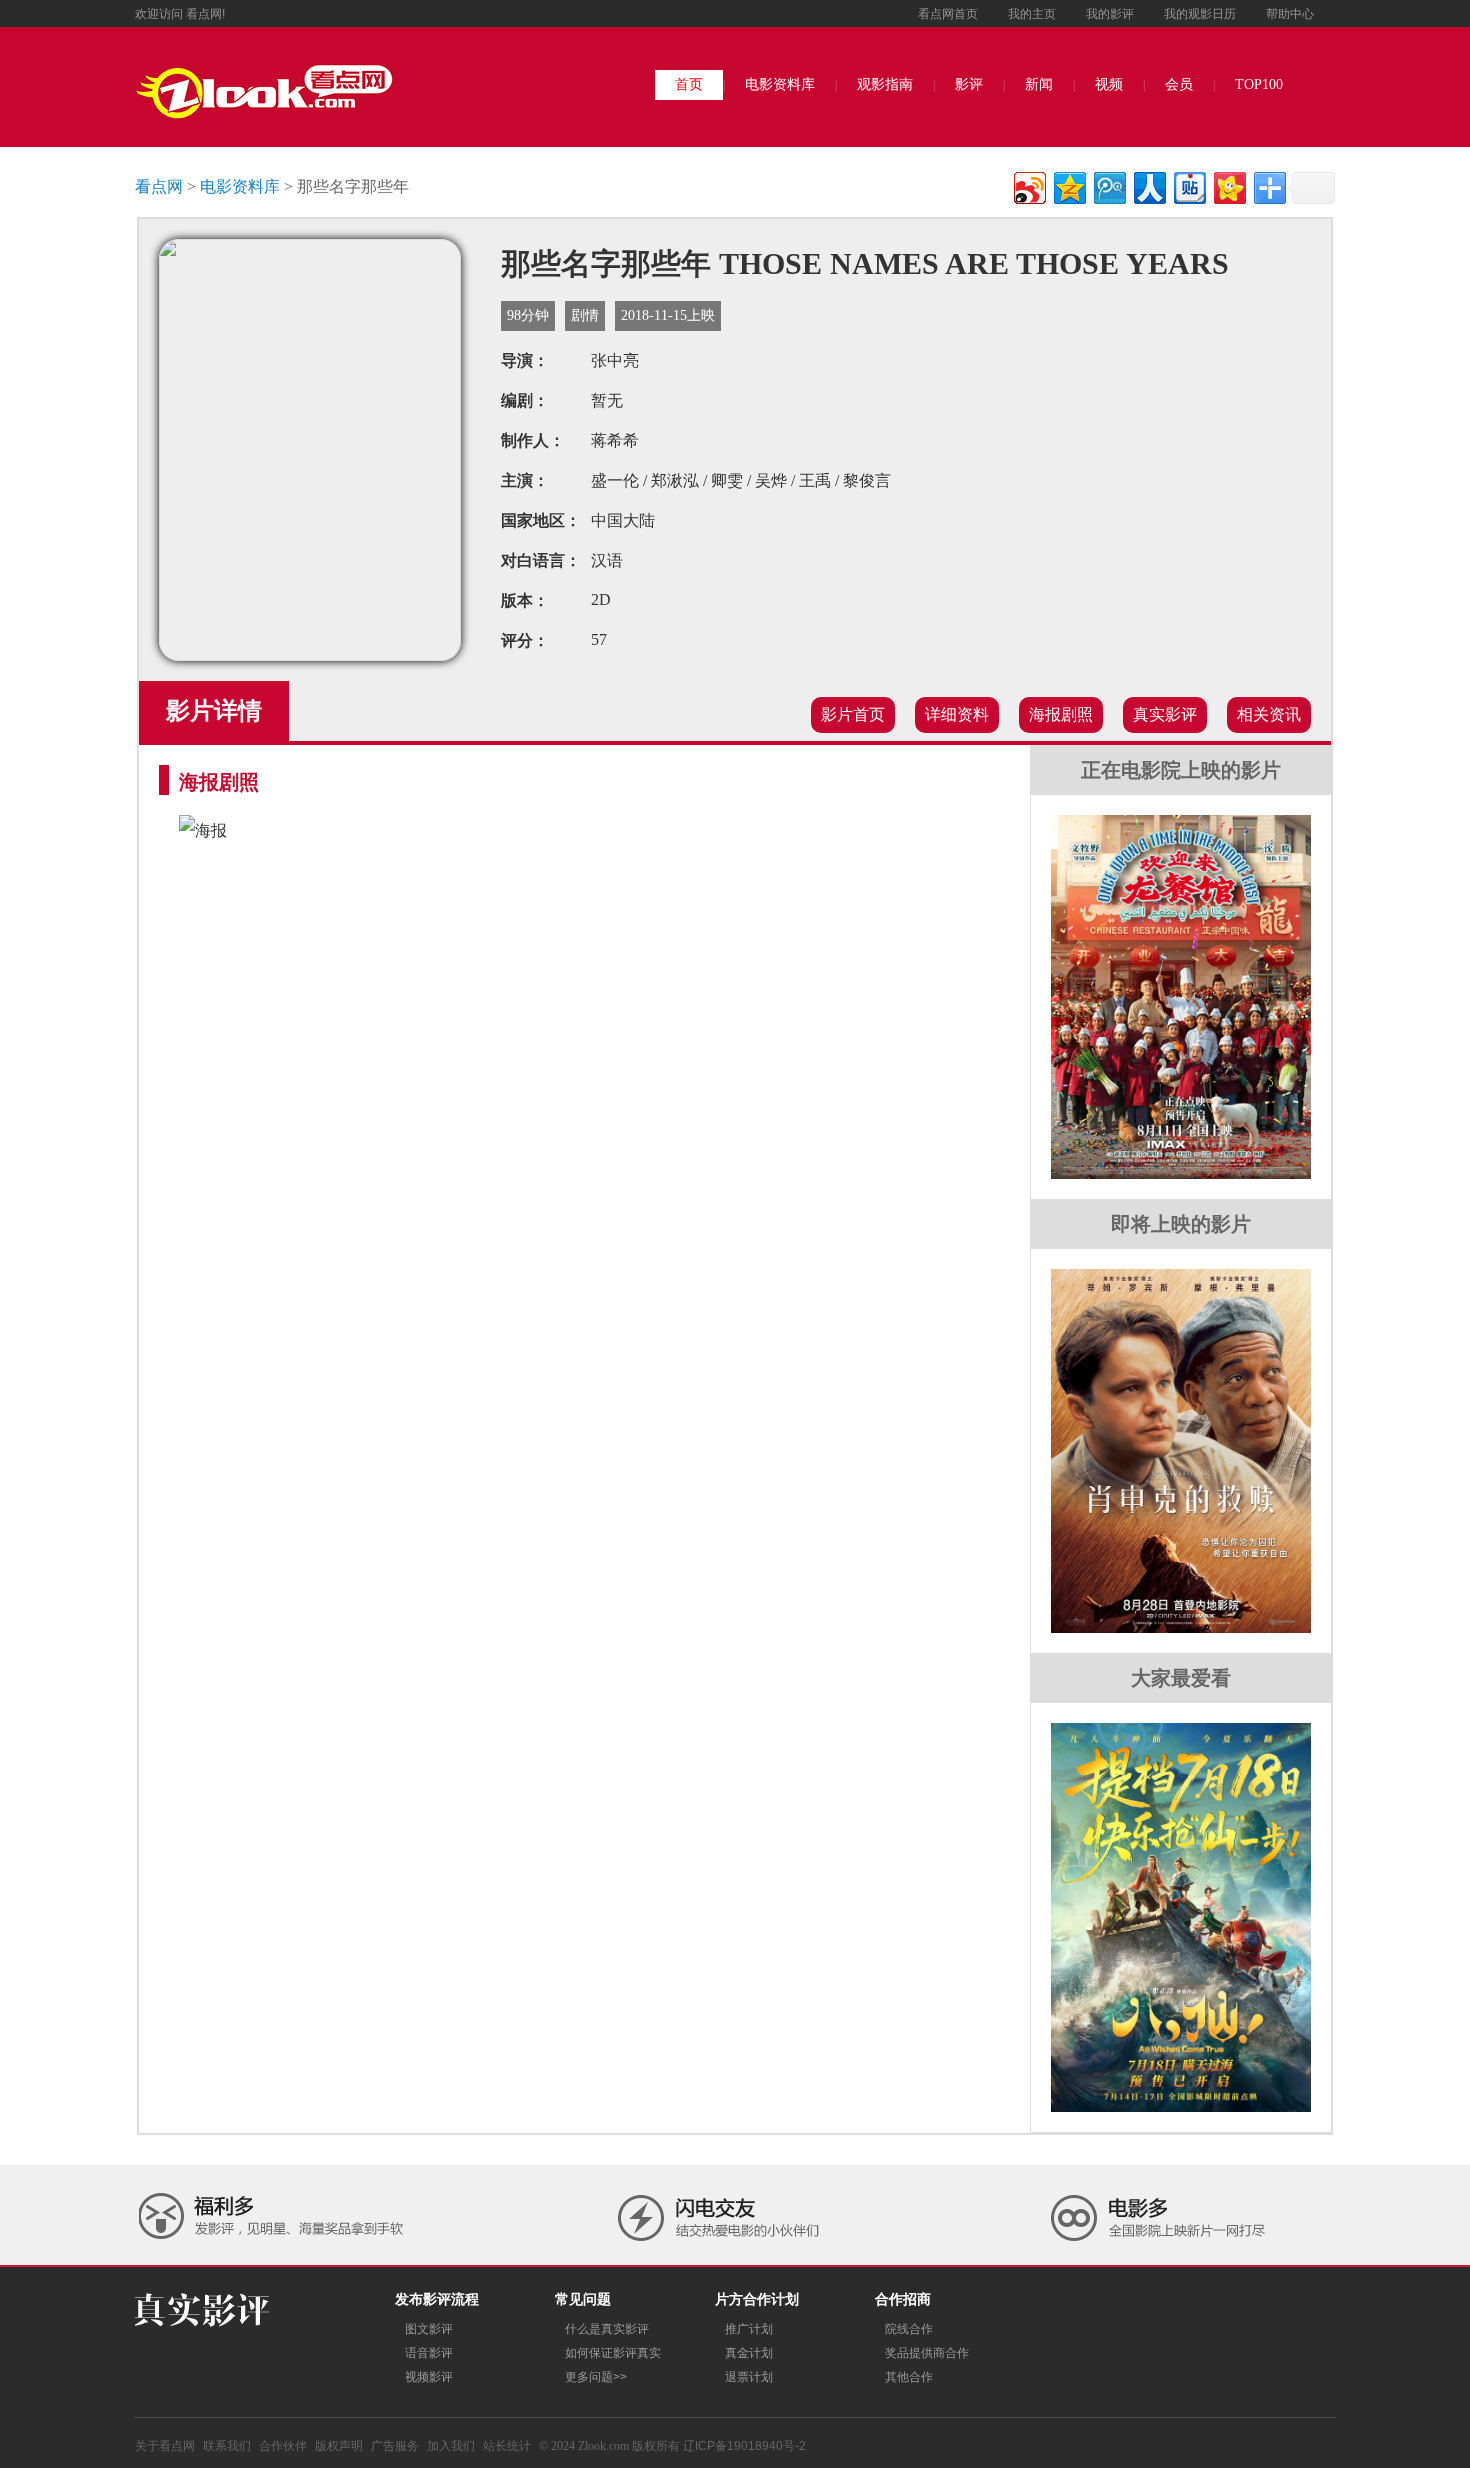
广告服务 (395, 2446)
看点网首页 (948, 14)
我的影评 (1110, 14)
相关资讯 (1269, 714)
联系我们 (227, 2446)
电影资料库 (780, 84)
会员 (1179, 84)
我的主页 (1032, 14)
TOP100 (1259, 84)
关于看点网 (165, 2446)
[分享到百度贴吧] (1188, 185)
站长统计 (507, 2446)
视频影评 (429, 2377)
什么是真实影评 (607, 2329)
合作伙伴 (283, 2446)
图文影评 (429, 2329)
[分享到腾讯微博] (1108, 185)
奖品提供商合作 (927, 2353)
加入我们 (451, 2446)
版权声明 (339, 2446)
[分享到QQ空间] (1068, 185)
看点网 (159, 186)
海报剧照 (1061, 714)
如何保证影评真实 (613, 2353)
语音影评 (429, 2353)
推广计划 (749, 2329)
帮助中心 (1290, 14)
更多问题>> (596, 2377)
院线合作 (909, 2329)
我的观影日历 (1200, 14)
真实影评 (1165, 714)
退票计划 (749, 2377)
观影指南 (885, 84)
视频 (1109, 84)
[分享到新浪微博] (1028, 185)
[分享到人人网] (1148, 185)
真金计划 (749, 2353)
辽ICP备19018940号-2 (744, 2446)
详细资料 (957, 714)
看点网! (205, 14)
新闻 (1039, 84)
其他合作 (909, 2377)
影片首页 (853, 714)
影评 (969, 84)
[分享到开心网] (1228, 185)
